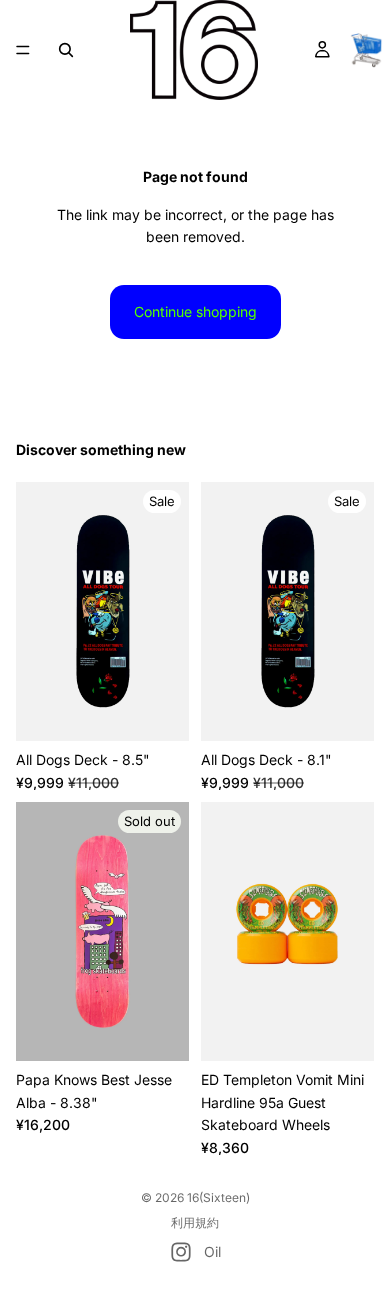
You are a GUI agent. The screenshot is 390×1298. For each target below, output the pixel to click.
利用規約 (195, 1222)
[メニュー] (23, 50)
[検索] (66, 50)
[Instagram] (181, 1252)
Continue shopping (195, 311)
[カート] (366, 50)
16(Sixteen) (218, 1197)
